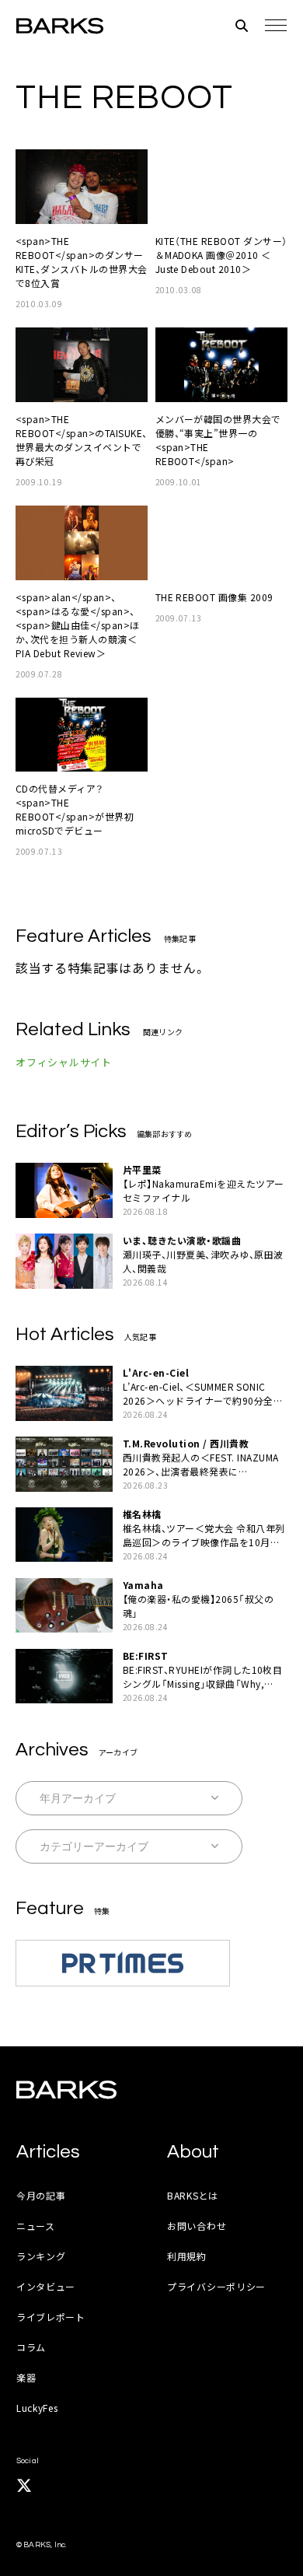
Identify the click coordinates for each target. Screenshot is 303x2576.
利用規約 (187, 2256)
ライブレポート (51, 2317)
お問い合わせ (197, 2226)
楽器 (26, 2377)
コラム (31, 2347)
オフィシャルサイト (64, 1062)
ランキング (41, 2256)
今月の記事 (41, 2195)
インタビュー (46, 2286)
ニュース (36, 2226)
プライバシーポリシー (216, 2286)
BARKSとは (193, 2195)
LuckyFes (37, 2408)
